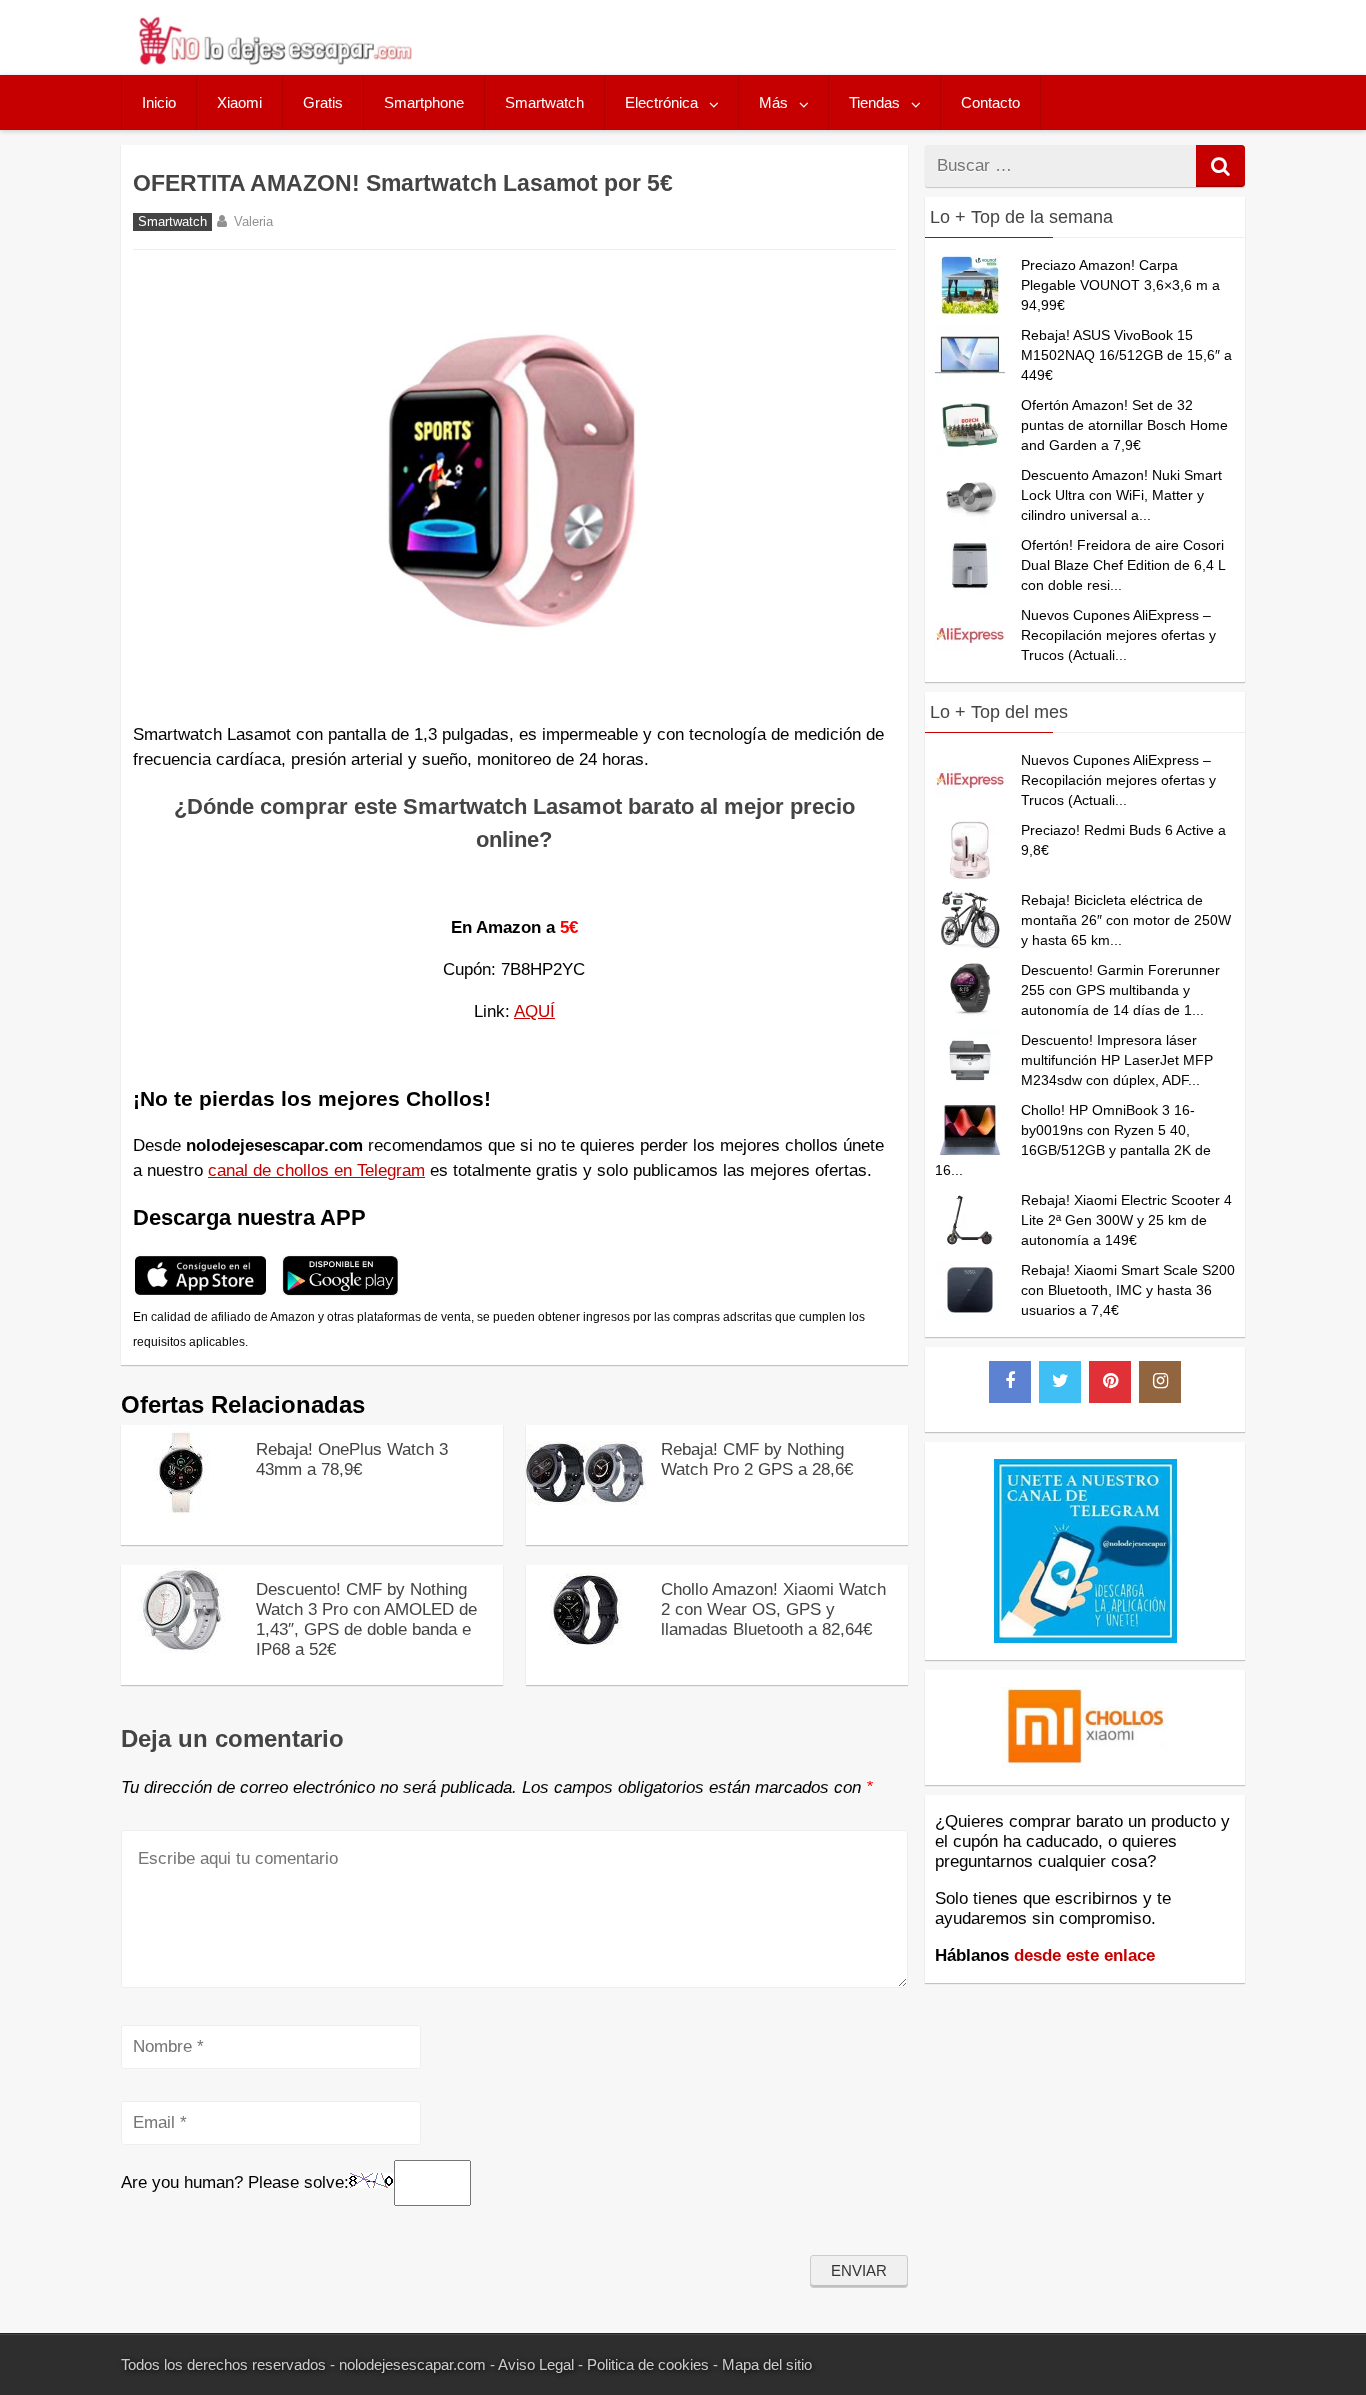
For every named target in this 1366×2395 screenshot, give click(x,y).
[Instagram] (1160, 1382)
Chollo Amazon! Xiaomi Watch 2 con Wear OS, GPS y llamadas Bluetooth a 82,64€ (773, 1609)
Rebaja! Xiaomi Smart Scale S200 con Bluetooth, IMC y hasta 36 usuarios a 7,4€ (1128, 1290)
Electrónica (661, 102)
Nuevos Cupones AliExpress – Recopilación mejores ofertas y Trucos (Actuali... (1118, 635)
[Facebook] (1010, 1382)
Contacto (990, 102)
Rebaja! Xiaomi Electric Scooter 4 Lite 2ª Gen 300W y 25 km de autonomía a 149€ (1126, 1220)
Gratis (323, 102)
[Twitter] (1060, 1382)
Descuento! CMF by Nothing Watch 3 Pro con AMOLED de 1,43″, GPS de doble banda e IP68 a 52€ (366, 1619)
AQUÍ (534, 1011)
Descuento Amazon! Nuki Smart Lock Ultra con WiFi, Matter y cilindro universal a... (1121, 495)
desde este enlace (1084, 1955)
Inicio (159, 102)
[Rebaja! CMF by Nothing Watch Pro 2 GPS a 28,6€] (586, 1512)
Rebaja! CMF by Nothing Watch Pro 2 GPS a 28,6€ (757, 1459)
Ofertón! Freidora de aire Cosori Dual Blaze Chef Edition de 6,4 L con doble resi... (1123, 565)
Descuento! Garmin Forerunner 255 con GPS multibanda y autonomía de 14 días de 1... (1120, 990)
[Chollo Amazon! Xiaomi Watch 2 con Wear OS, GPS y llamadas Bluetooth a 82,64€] (586, 1649)
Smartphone (424, 102)
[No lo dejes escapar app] (200, 1292)
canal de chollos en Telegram (316, 1170)
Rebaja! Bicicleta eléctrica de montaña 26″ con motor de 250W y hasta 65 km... (1126, 920)
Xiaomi (239, 102)
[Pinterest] (1110, 1382)
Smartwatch (544, 102)
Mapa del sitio (767, 2364)
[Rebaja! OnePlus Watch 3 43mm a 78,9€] (181, 1509)
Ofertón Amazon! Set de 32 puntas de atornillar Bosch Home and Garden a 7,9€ (1124, 425)
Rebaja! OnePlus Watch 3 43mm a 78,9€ (352, 1459)
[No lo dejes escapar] (274, 59)
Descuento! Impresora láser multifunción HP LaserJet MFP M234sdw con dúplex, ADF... (1117, 1060)
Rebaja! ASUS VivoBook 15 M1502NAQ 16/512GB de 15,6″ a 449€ (1126, 355)
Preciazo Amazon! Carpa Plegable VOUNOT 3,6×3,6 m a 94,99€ (1120, 285)
